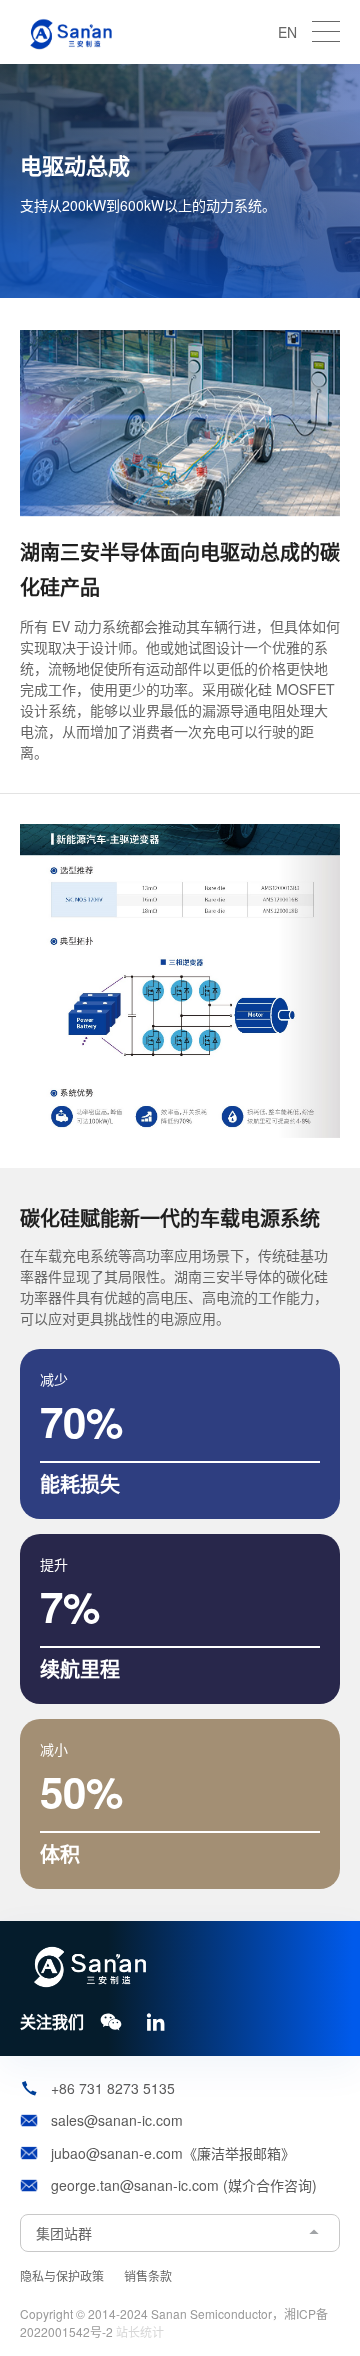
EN (287, 32)
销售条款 (148, 2275)
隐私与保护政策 (62, 2275)
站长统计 (140, 2331)
